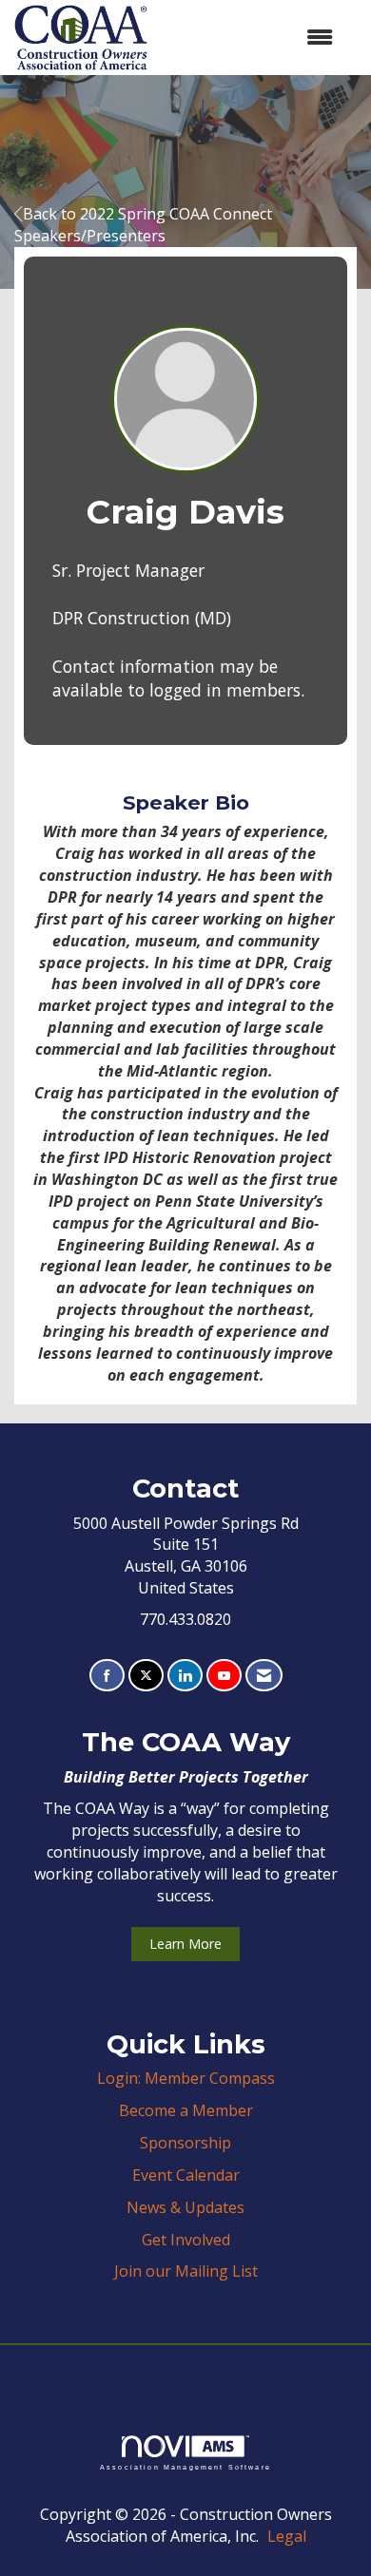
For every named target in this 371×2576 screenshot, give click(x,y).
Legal (287, 2536)
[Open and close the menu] (250, 38)
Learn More (185, 1944)
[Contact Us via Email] (264, 1676)
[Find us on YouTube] (224, 1676)
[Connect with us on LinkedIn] (185, 1676)
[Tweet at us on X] (146, 1676)
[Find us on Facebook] (107, 1676)
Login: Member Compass (186, 2078)
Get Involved (186, 2240)
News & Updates (185, 2207)
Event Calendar (186, 2175)
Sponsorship (185, 2143)
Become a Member (186, 2110)
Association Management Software (185, 2467)
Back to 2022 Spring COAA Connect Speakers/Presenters (143, 225)
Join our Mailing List (186, 2271)
